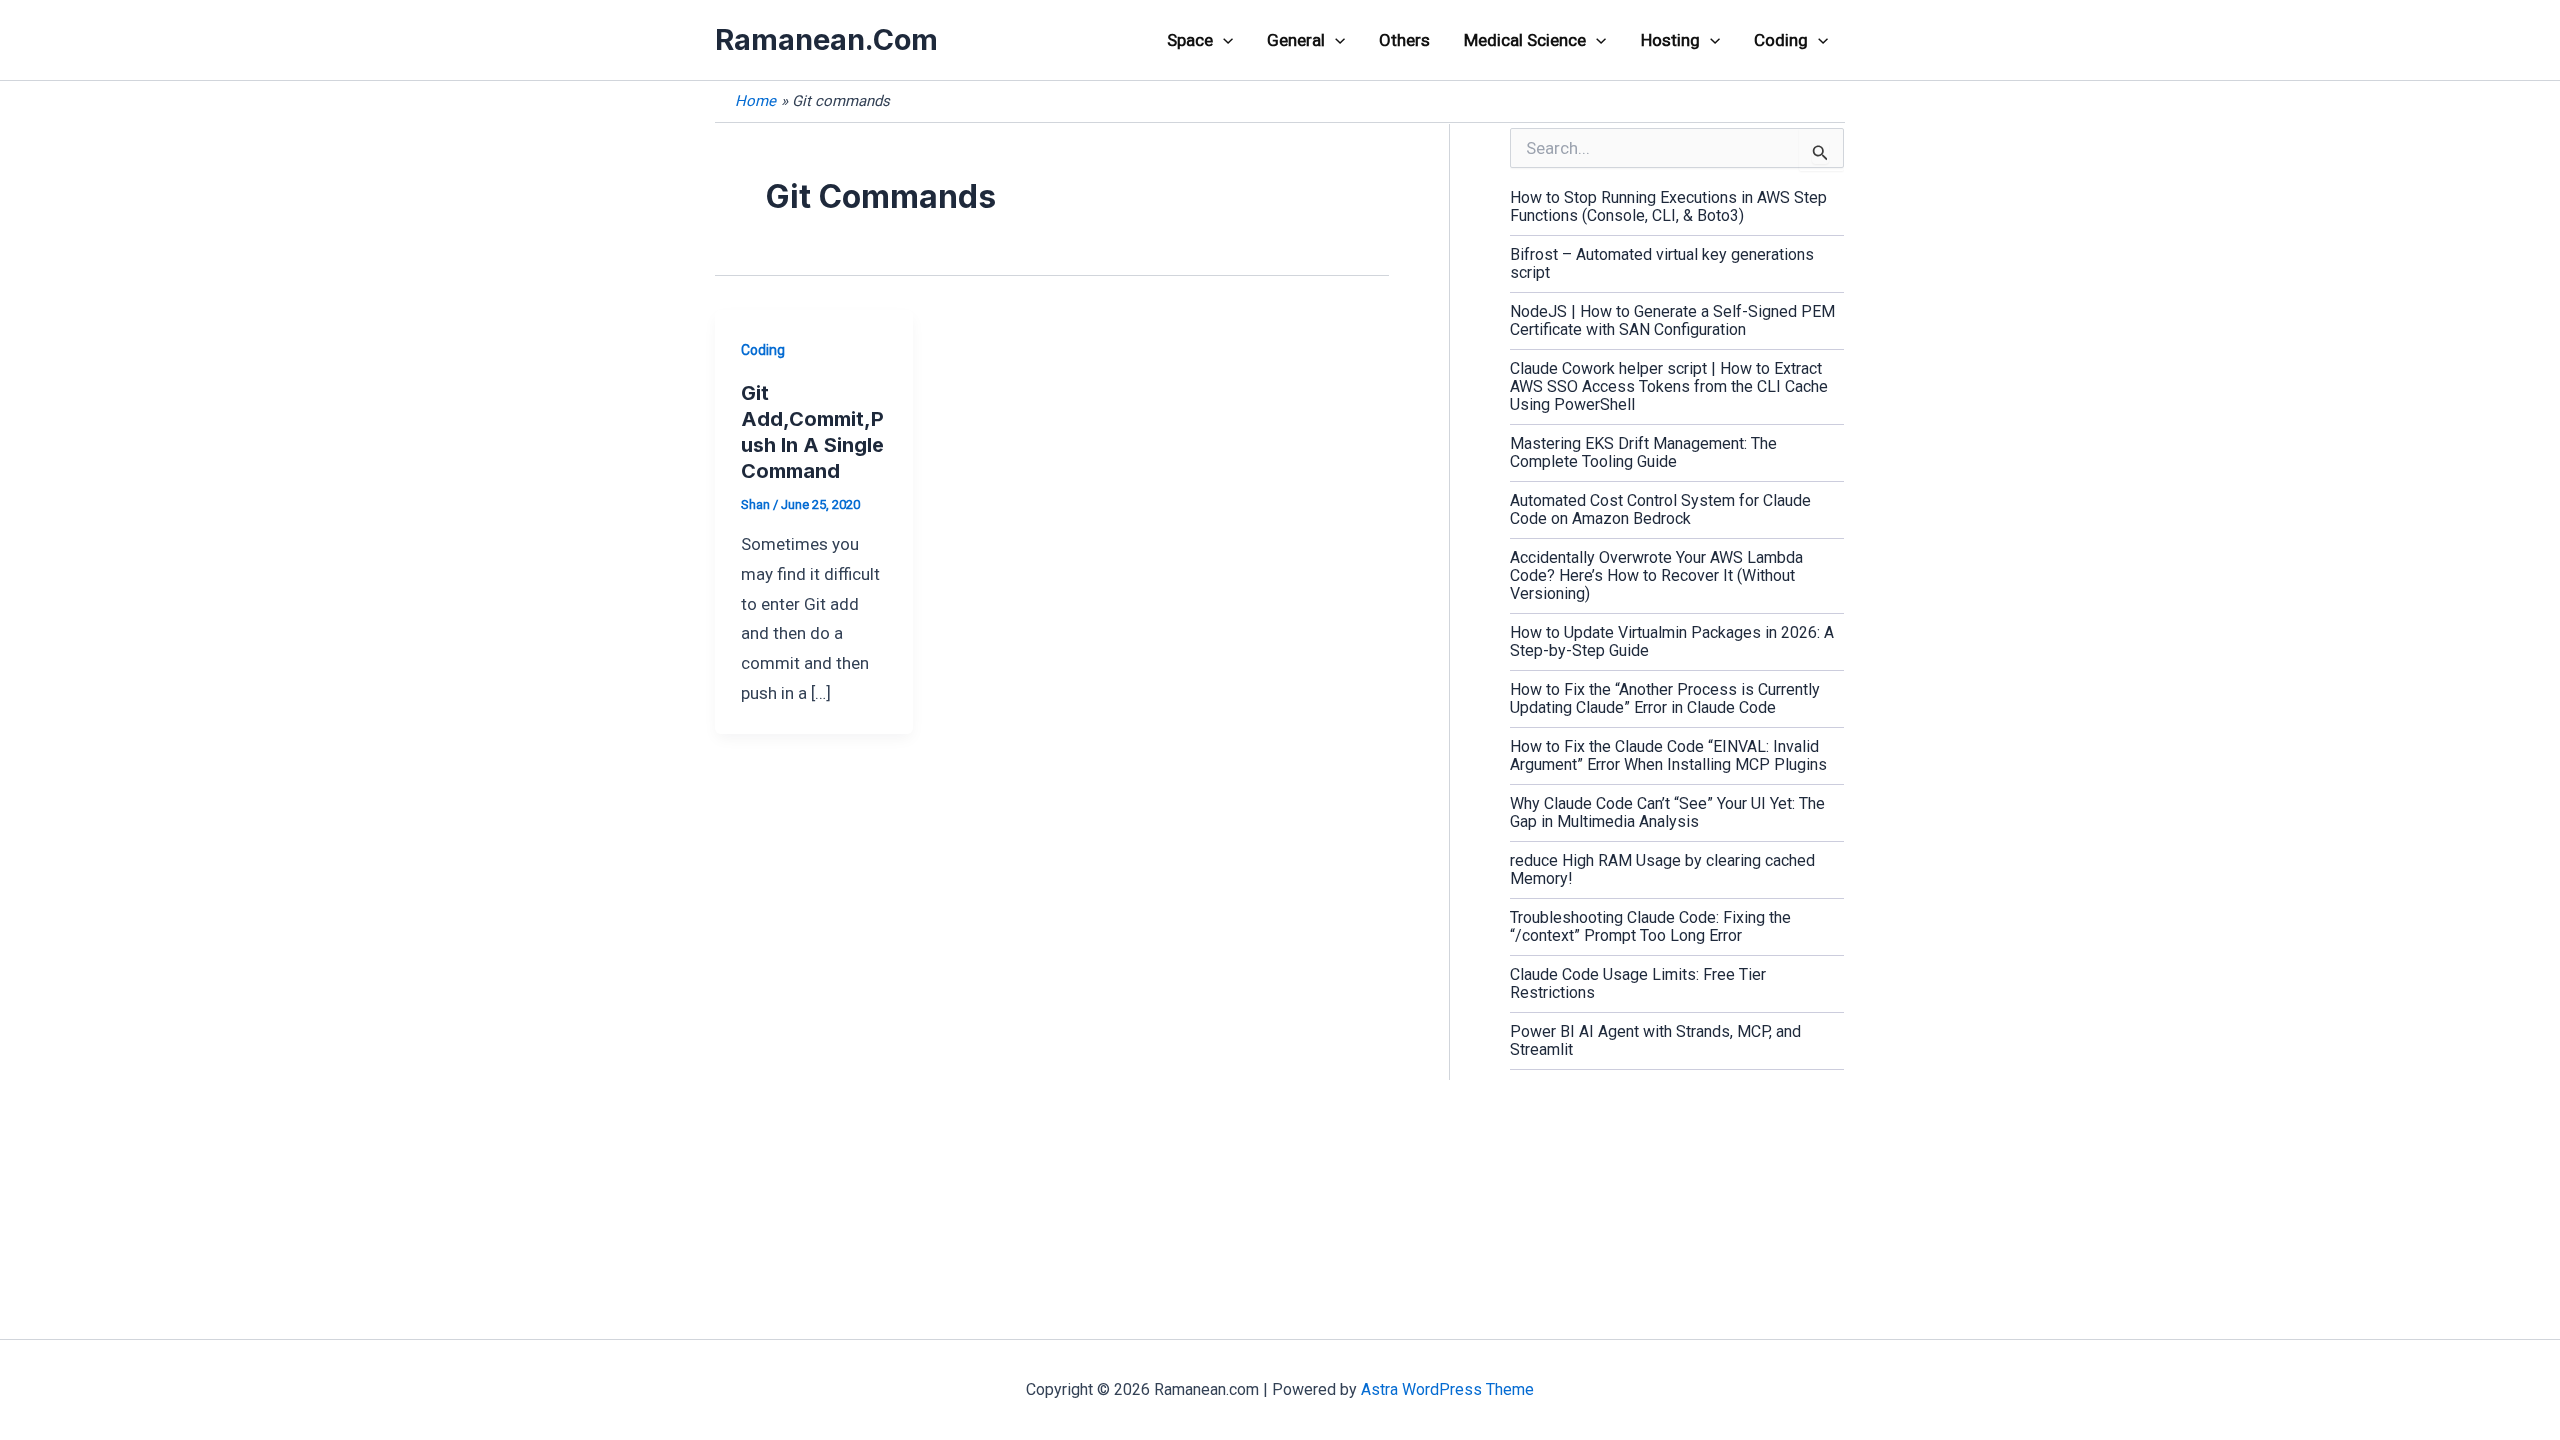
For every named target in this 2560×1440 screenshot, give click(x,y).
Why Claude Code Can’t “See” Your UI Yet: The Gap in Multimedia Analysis (1667, 812)
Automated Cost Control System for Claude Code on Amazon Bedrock (1660, 509)
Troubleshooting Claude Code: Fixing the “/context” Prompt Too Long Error (1650, 926)
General (1296, 40)
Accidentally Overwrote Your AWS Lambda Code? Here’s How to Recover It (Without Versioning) (1656, 575)
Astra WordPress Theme (1447, 1389)
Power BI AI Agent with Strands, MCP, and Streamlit (1655, 1040)
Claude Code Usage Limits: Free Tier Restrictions (1638, 983)
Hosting (1670, 40)
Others (1404, 40)
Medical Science (1525, 40)
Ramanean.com (826, 39)
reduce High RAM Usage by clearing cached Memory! (1662, 869)
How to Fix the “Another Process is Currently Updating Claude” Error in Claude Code (1665, 698)
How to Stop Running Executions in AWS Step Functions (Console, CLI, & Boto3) (1668, 206)
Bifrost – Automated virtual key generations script (1662, 263)
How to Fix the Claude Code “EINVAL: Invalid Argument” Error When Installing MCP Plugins (1668, 755)
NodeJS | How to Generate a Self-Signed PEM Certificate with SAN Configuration (1672, 320)
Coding (1781, 40)
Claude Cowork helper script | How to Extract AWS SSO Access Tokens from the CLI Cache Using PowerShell (1669, 386)
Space (1190, 40)
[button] (1223, 40)
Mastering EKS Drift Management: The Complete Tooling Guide (1643, 452)
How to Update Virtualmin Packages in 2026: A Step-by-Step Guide (1672, 641)
